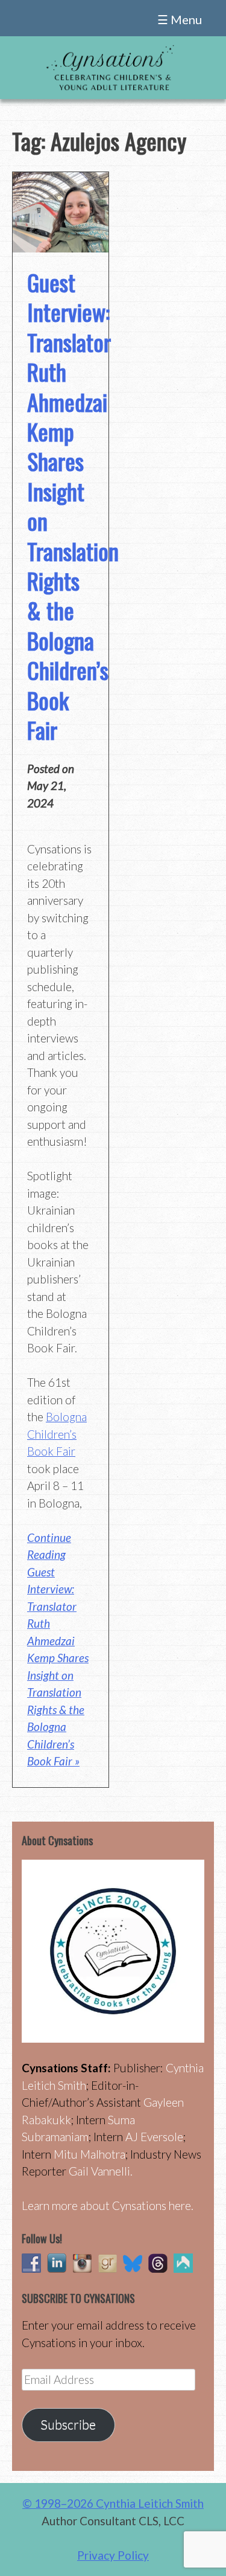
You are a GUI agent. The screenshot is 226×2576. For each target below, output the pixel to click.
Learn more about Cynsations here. (108, 2205)
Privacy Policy (113, 2555)
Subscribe (68, 2424)
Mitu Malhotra (89, 2154)
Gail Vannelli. (101, 2171)
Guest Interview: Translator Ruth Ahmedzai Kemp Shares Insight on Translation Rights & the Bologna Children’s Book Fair (73, 506)
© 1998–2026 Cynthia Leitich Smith (113, 2503)
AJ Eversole (154, 2137)
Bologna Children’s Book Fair (57, 1434)
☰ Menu (180, 19)
